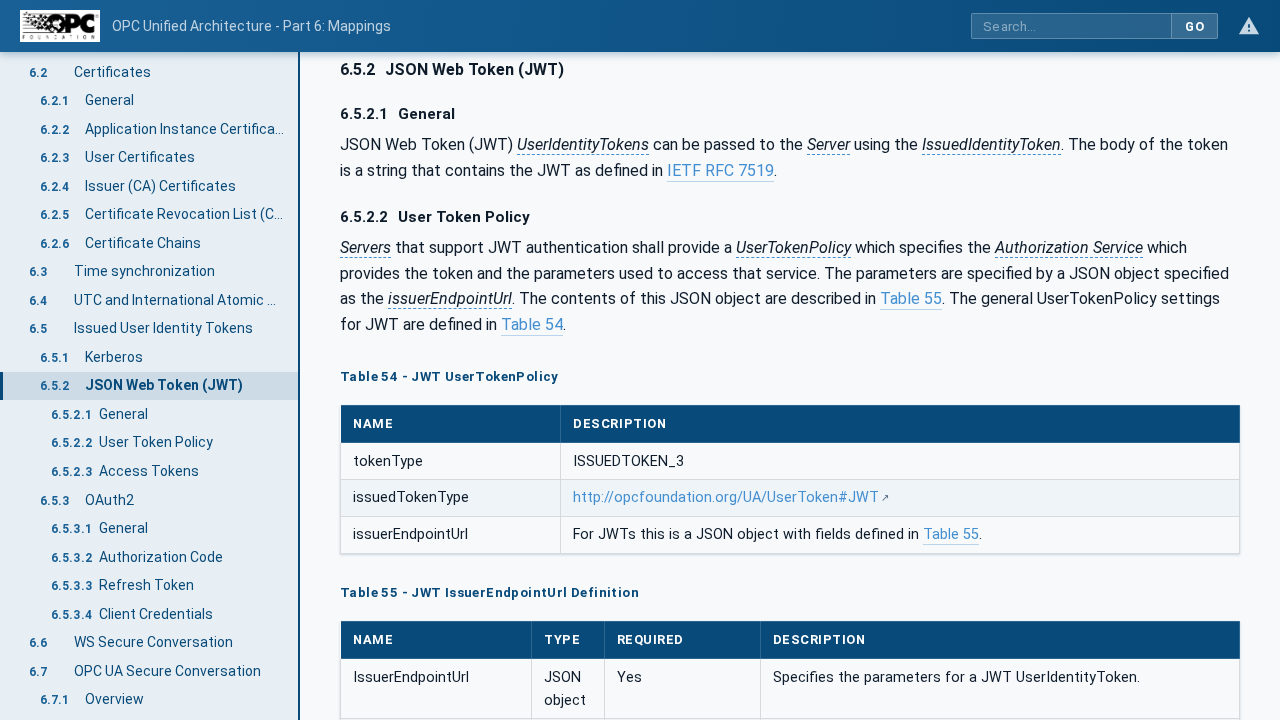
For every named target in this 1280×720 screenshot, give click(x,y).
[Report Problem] (1249, 26)
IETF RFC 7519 (720, 170)
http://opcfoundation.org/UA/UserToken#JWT (726, 497)
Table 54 (532, 324)
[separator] (300, 386)
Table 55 (911, 298)
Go (1194, 26)
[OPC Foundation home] (60, 26)
